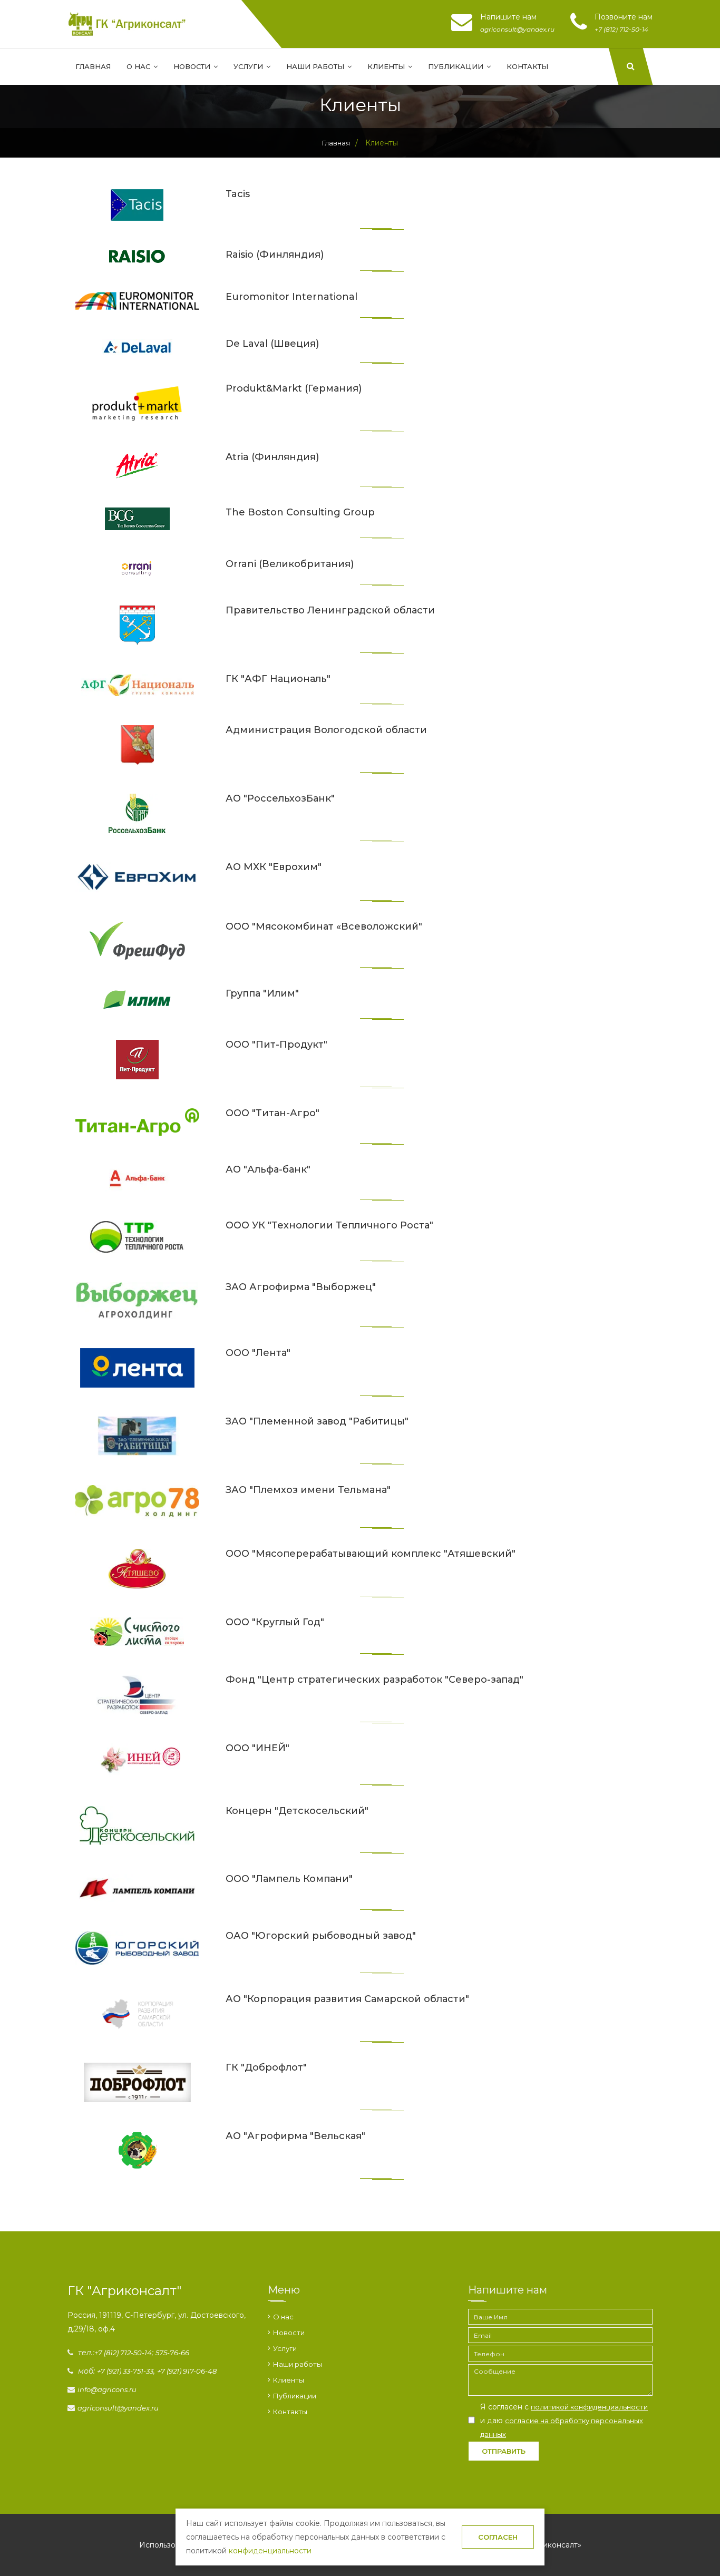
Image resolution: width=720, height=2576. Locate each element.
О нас (139, 66)
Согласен (498, 2537)
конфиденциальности (270, 2551)
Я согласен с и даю (564, 2420)
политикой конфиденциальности (589, 2407)
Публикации (457, 66)
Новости (193, 66)
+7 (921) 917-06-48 (187, 2371)
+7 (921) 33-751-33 (125, 2371)
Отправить (504, 2451)
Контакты (527, 66)
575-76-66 (172, 2353)
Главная (93, 66)
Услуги (249, 66)
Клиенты (387, 66)
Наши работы (316, 66)
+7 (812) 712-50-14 (123, 2353)
